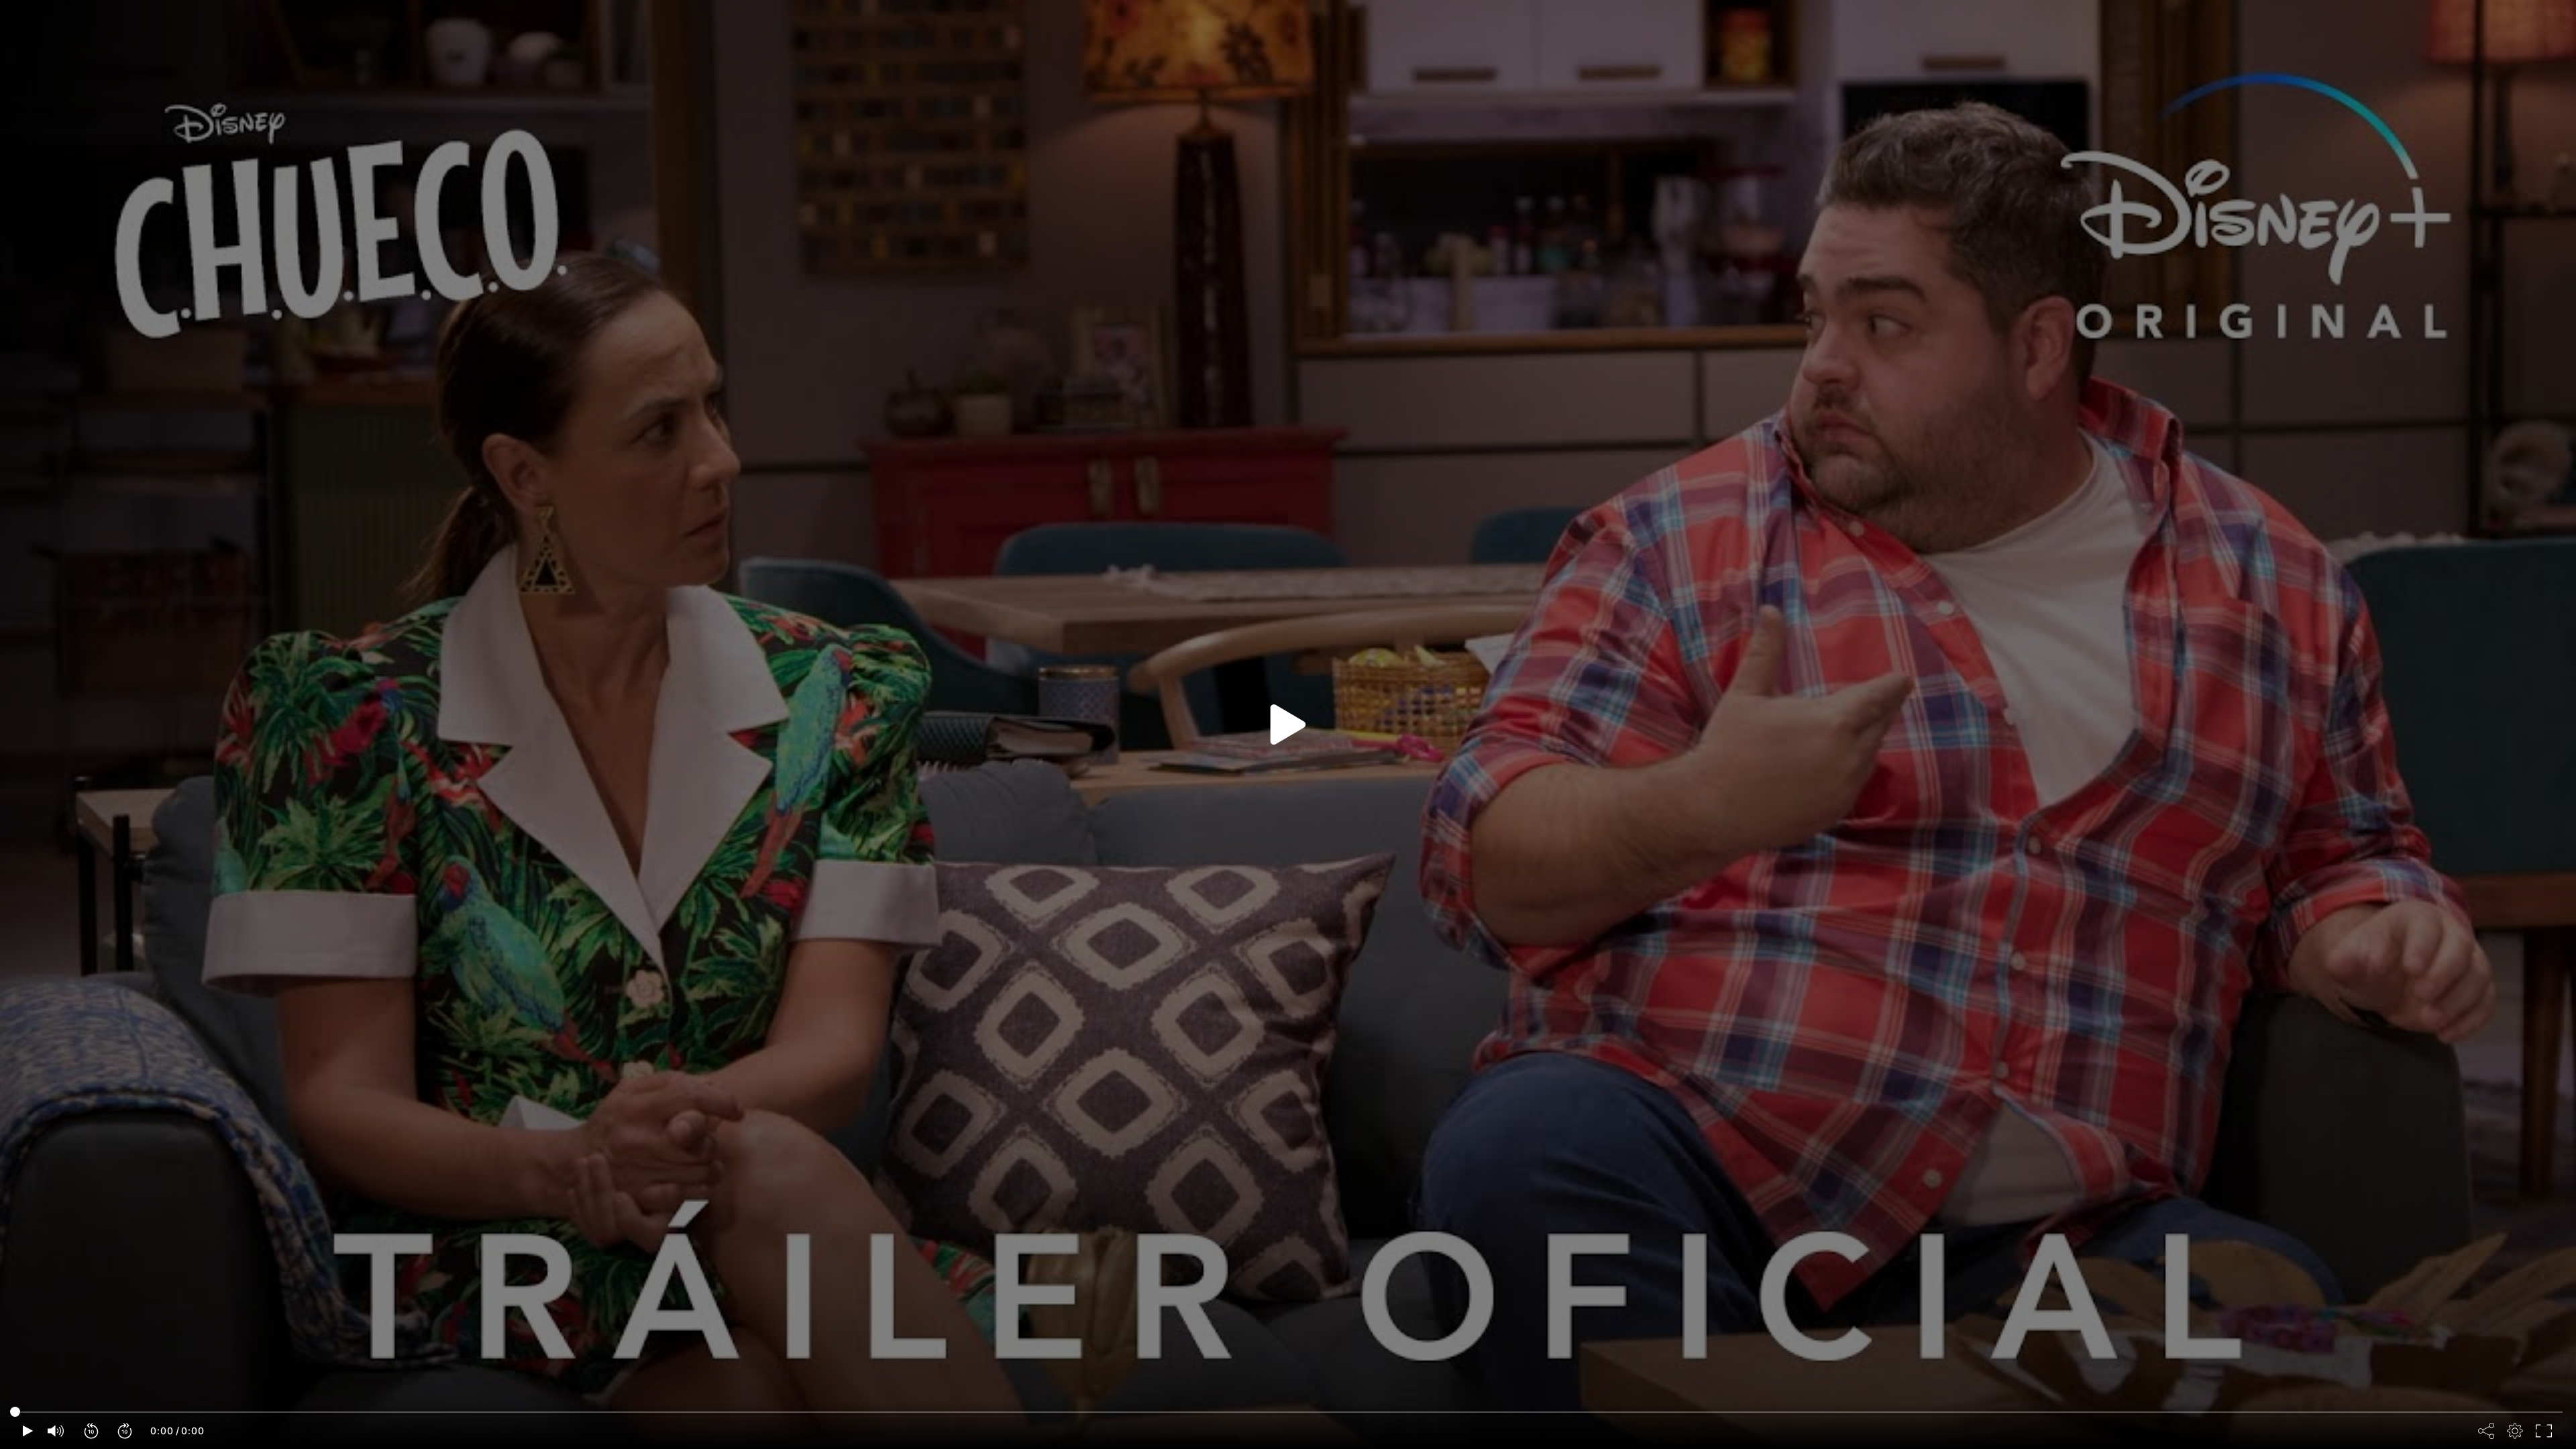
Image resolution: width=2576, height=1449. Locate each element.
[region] (1288, 724)
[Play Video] (1288, 724)
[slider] (1288, 1412)
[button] (92, 1431)
